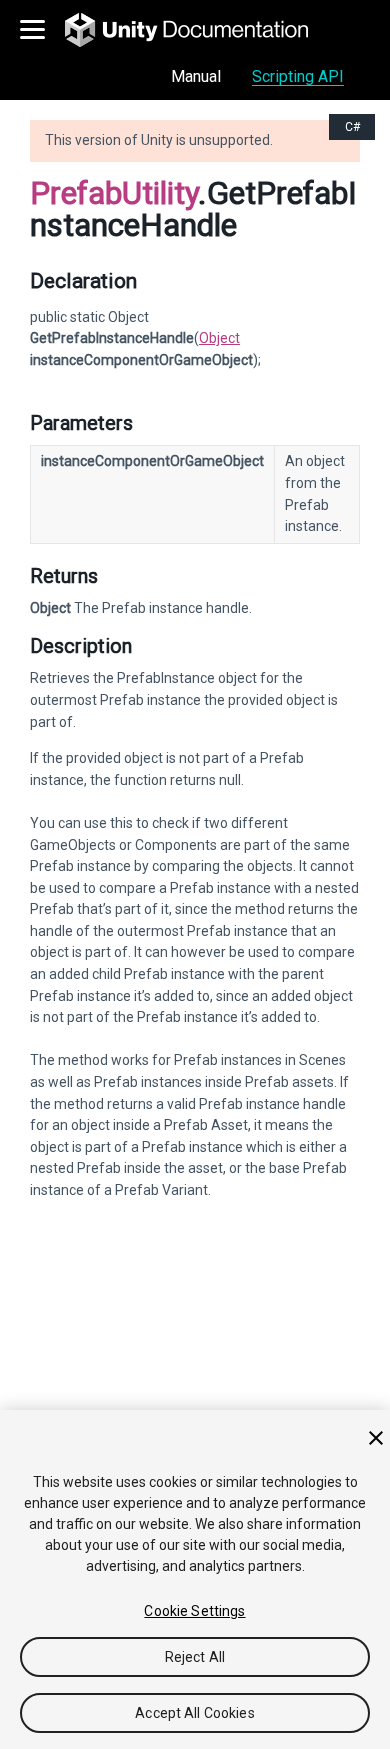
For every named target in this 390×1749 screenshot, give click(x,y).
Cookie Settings (194, 1611)
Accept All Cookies (195, 1713)
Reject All (195, 1657)
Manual (196, 76)
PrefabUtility (114, 193)
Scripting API (298, 76)
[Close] (376, 1438)
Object (219, 338)
